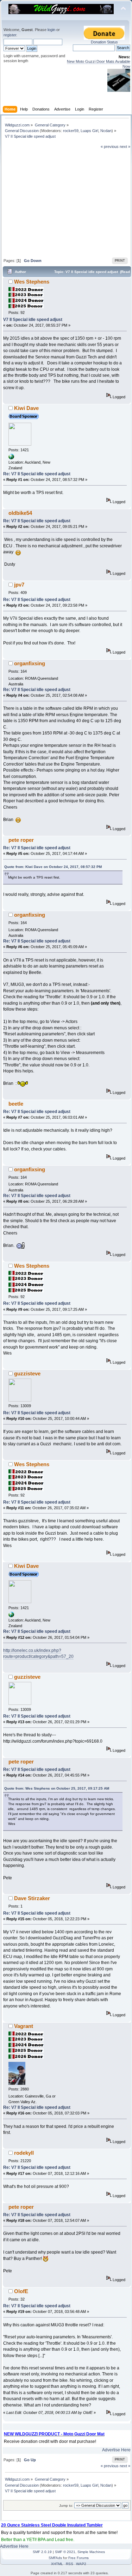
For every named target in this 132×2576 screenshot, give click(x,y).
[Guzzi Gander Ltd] (11, 458)
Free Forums (78, 2558)
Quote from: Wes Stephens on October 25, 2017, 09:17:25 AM (57, 1788)
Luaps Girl (89, 131)
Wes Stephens (32, 282)
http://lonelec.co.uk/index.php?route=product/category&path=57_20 (38, 1653)
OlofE (21, 2291)
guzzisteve (27, 1373)
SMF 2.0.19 (42, 2552)
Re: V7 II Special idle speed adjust (37, 474)
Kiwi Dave (26, 408)
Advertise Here (116, 2450)
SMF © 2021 (65, 2552)
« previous (110, 147)
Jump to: (66, 2506)
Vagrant (24, 2026)
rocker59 (71, 131)
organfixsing (30, 663)
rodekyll (24, 2153)
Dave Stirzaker (32, 1898)
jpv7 (19, 585)
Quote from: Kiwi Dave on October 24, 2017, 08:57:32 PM (53, 867)
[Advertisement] (67, 203)
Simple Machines (91, 2552)
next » (125, 147)
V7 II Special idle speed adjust (33, 320)
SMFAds (55, 2558)
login (51, 30)
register (10, 35)
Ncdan (106, 131)
